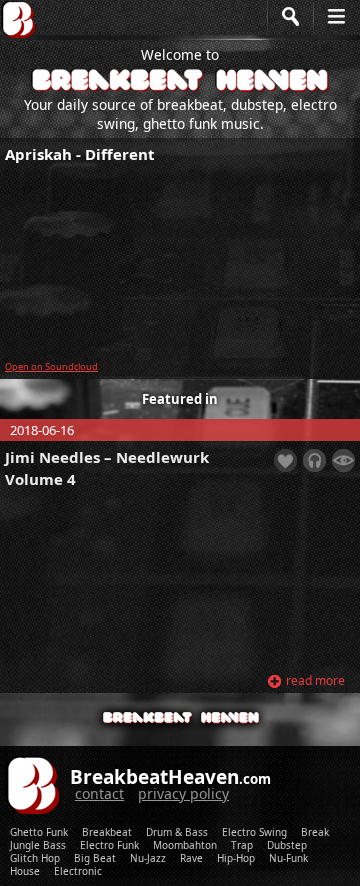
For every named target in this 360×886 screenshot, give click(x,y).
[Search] (290, 30)
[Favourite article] (285, 460)
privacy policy (183, 793)
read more (315, 680)
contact (99, 793)
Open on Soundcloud (51, 366)
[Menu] (336, 30)
